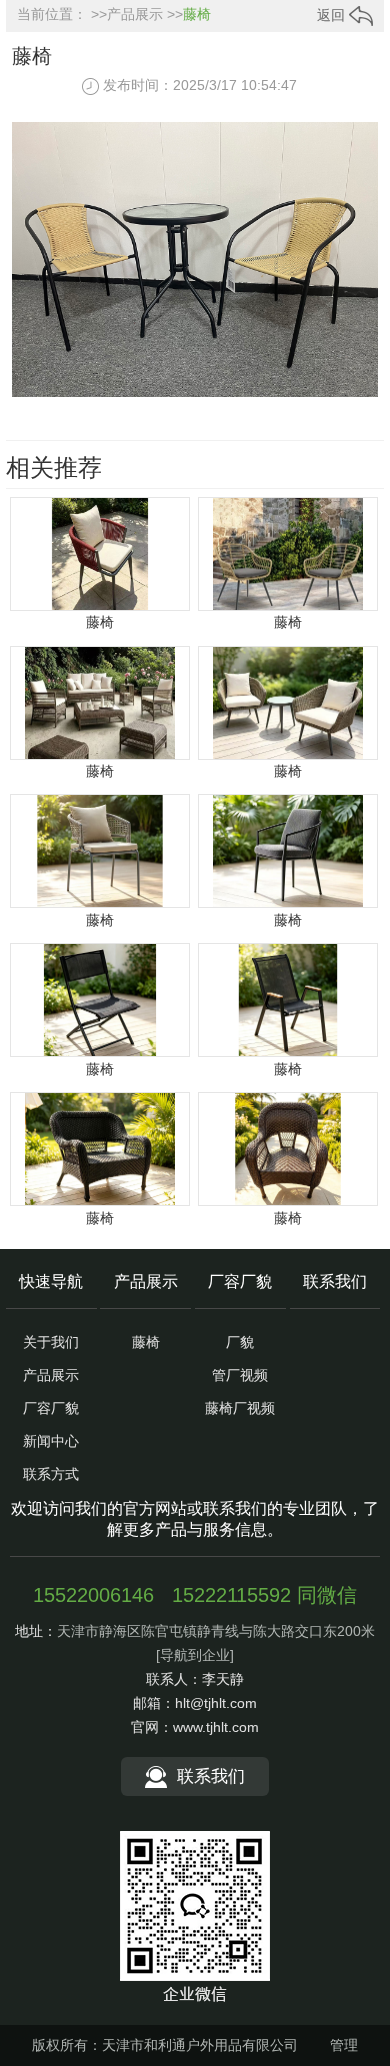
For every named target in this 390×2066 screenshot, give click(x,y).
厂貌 (240, 1342)
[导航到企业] (195, 1655)
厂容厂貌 (51, 1408)
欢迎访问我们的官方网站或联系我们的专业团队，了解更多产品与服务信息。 (195, 1519)
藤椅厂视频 (240, 1408)
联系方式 (51, 1474)
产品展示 (135, 14)
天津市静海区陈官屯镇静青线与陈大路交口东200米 (216, 1631)
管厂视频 (240, 1375)
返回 (333, 15)
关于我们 (51, 1342)
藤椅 (197, 14)
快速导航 (51, 1281)
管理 (344, 2045)
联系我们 (335, 1281)
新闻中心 (51, 1441)
